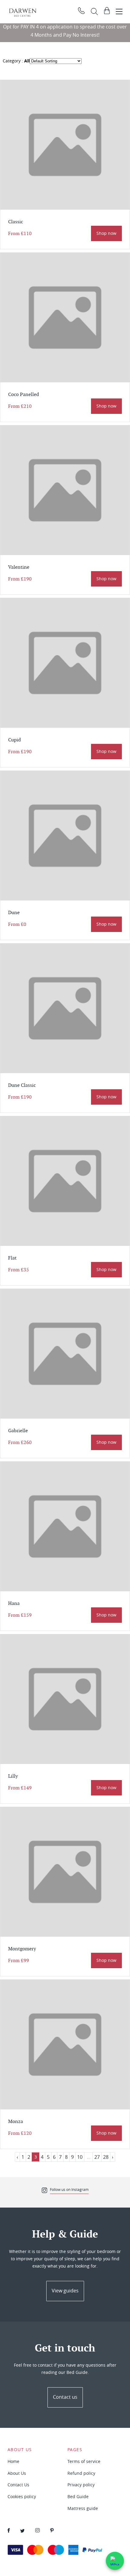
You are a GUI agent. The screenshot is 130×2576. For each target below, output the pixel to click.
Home (13, 2461)
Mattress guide (83, 2508)
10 (80, 2157)
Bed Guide (78, 2496)
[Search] (94, 12)
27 (97, 2157)
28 (106, 2157)
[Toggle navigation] (119, 12)
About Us (17, 2473)
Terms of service (84, 2461)
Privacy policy (81, 2485)
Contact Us (18, 2485)
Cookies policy (22, 2496)
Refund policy (81, 2473)
